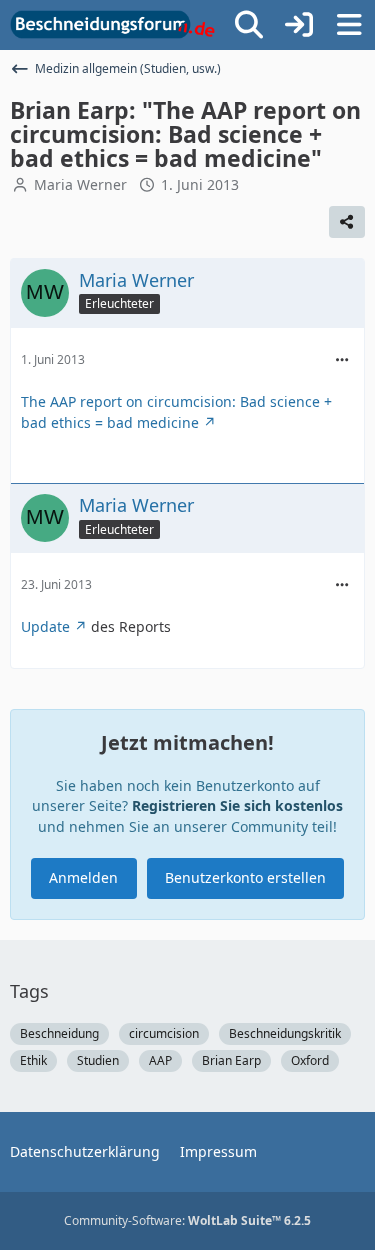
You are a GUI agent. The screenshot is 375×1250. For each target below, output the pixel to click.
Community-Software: (187, 1220)
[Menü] (349, 25)
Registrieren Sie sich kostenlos (237, 805)
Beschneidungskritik (285, 1033)
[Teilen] (347, 222)
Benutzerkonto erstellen (245, 877)
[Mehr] (342, 360)
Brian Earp (231, 1060)
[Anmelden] (299, 25)
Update (45, 626)
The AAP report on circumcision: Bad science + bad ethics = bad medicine (176, 412)
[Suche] (249, 25)
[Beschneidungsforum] (112, 25)
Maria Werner (80, 184)
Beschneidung (59, 1033)
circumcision (164, 1033)
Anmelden (83, 877)
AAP (160, 1060)
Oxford (310, 1060)
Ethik (33, 1060)
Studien (98, 1060)
